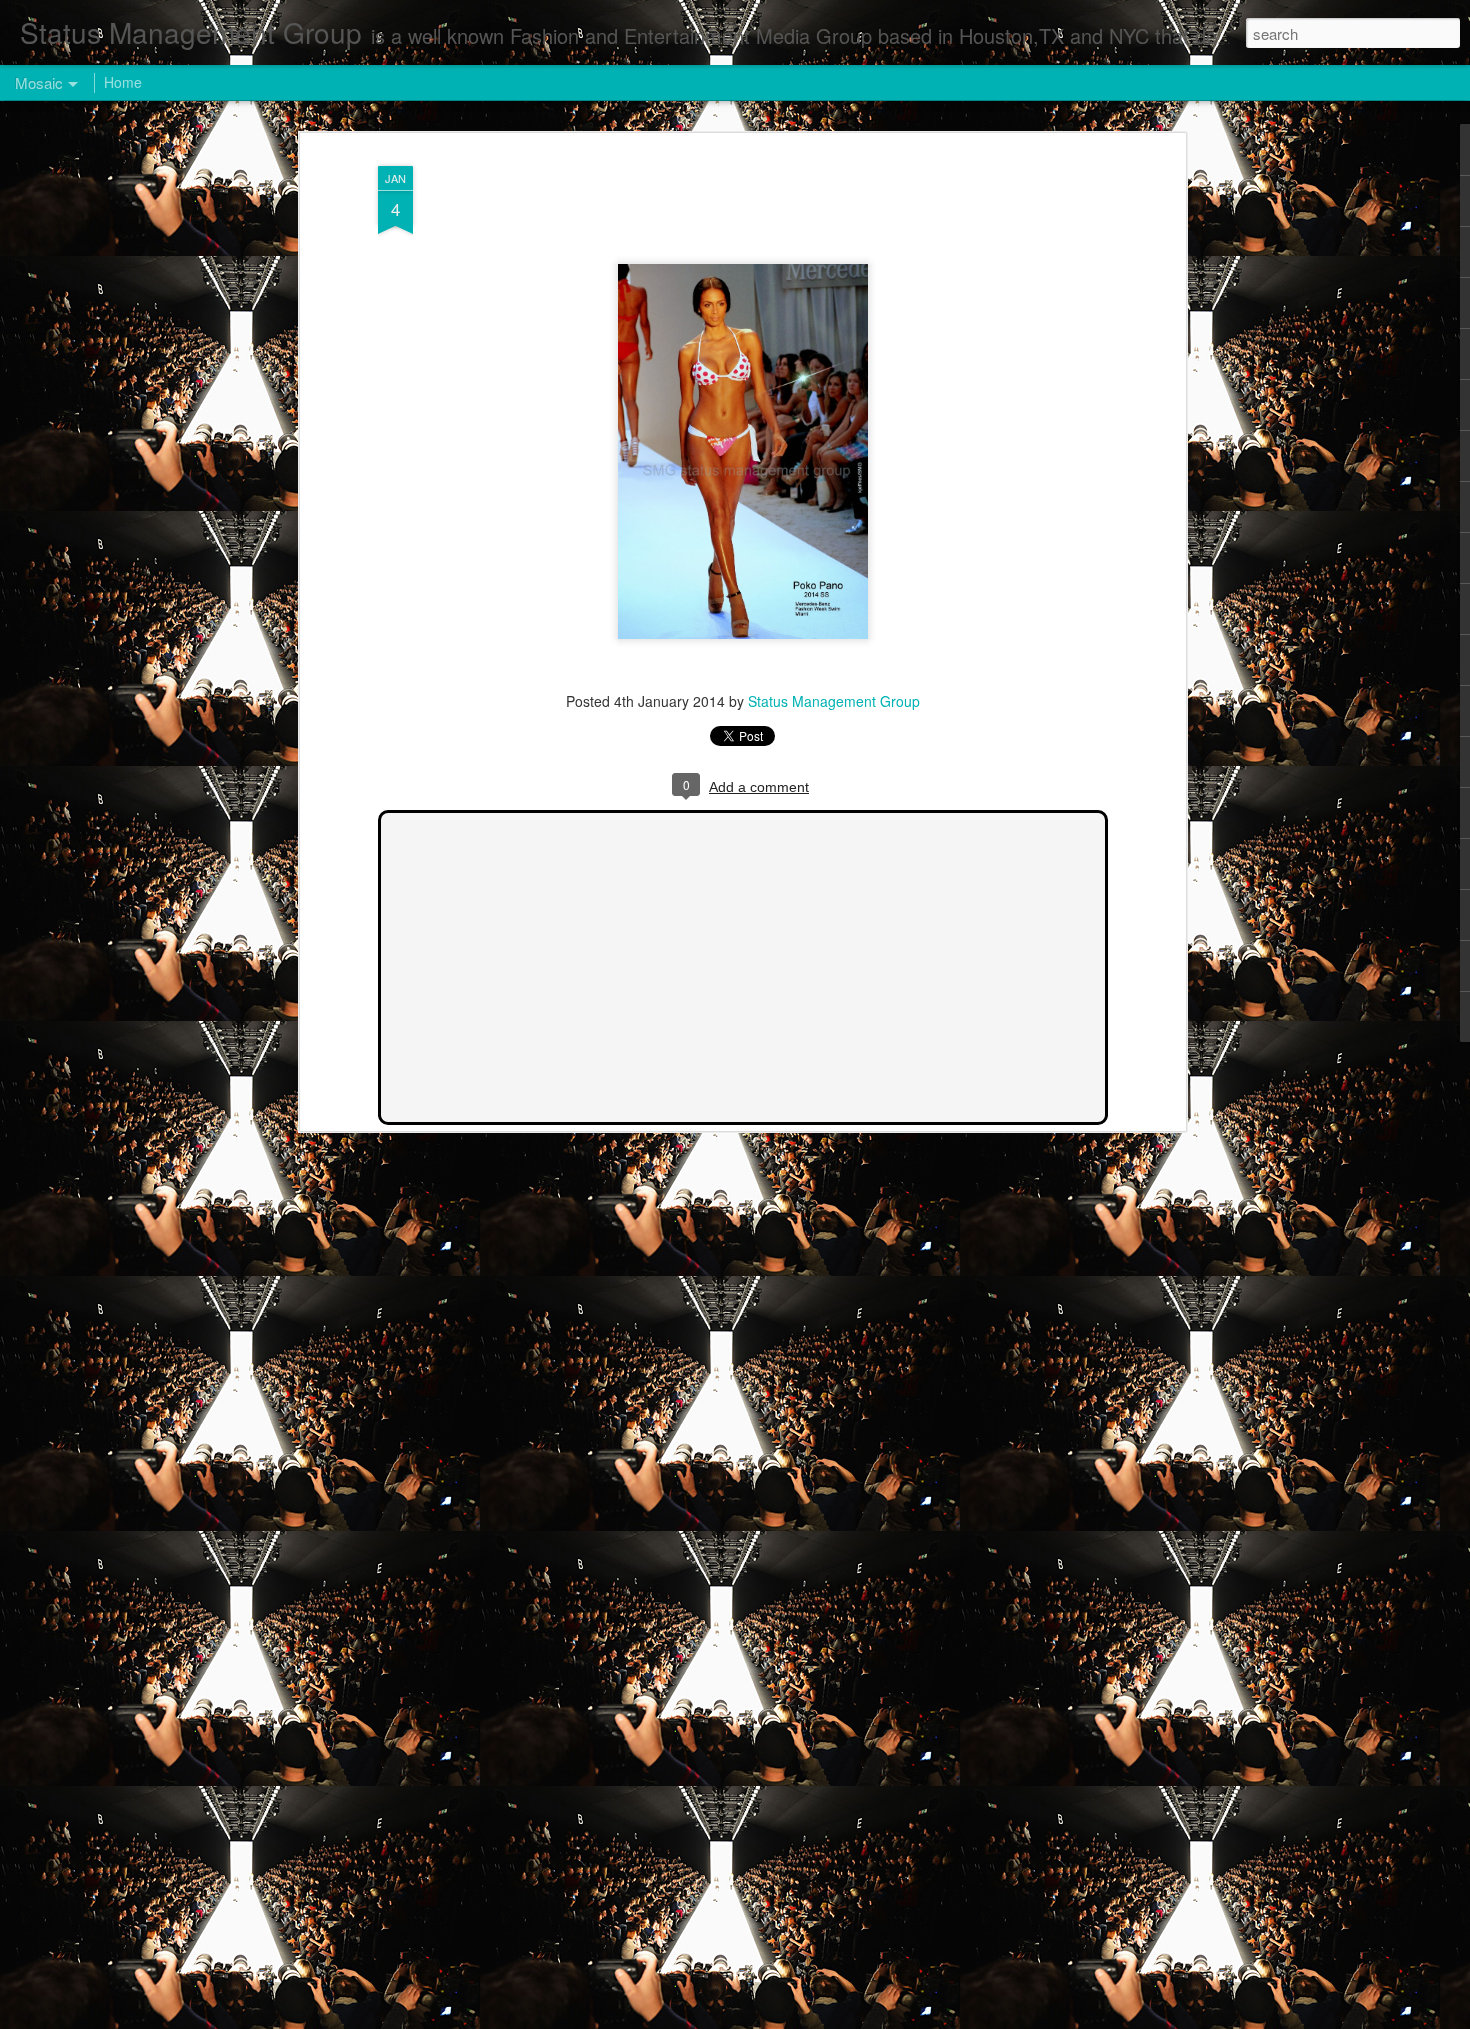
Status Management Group (834, 701)
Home (123, 82)
